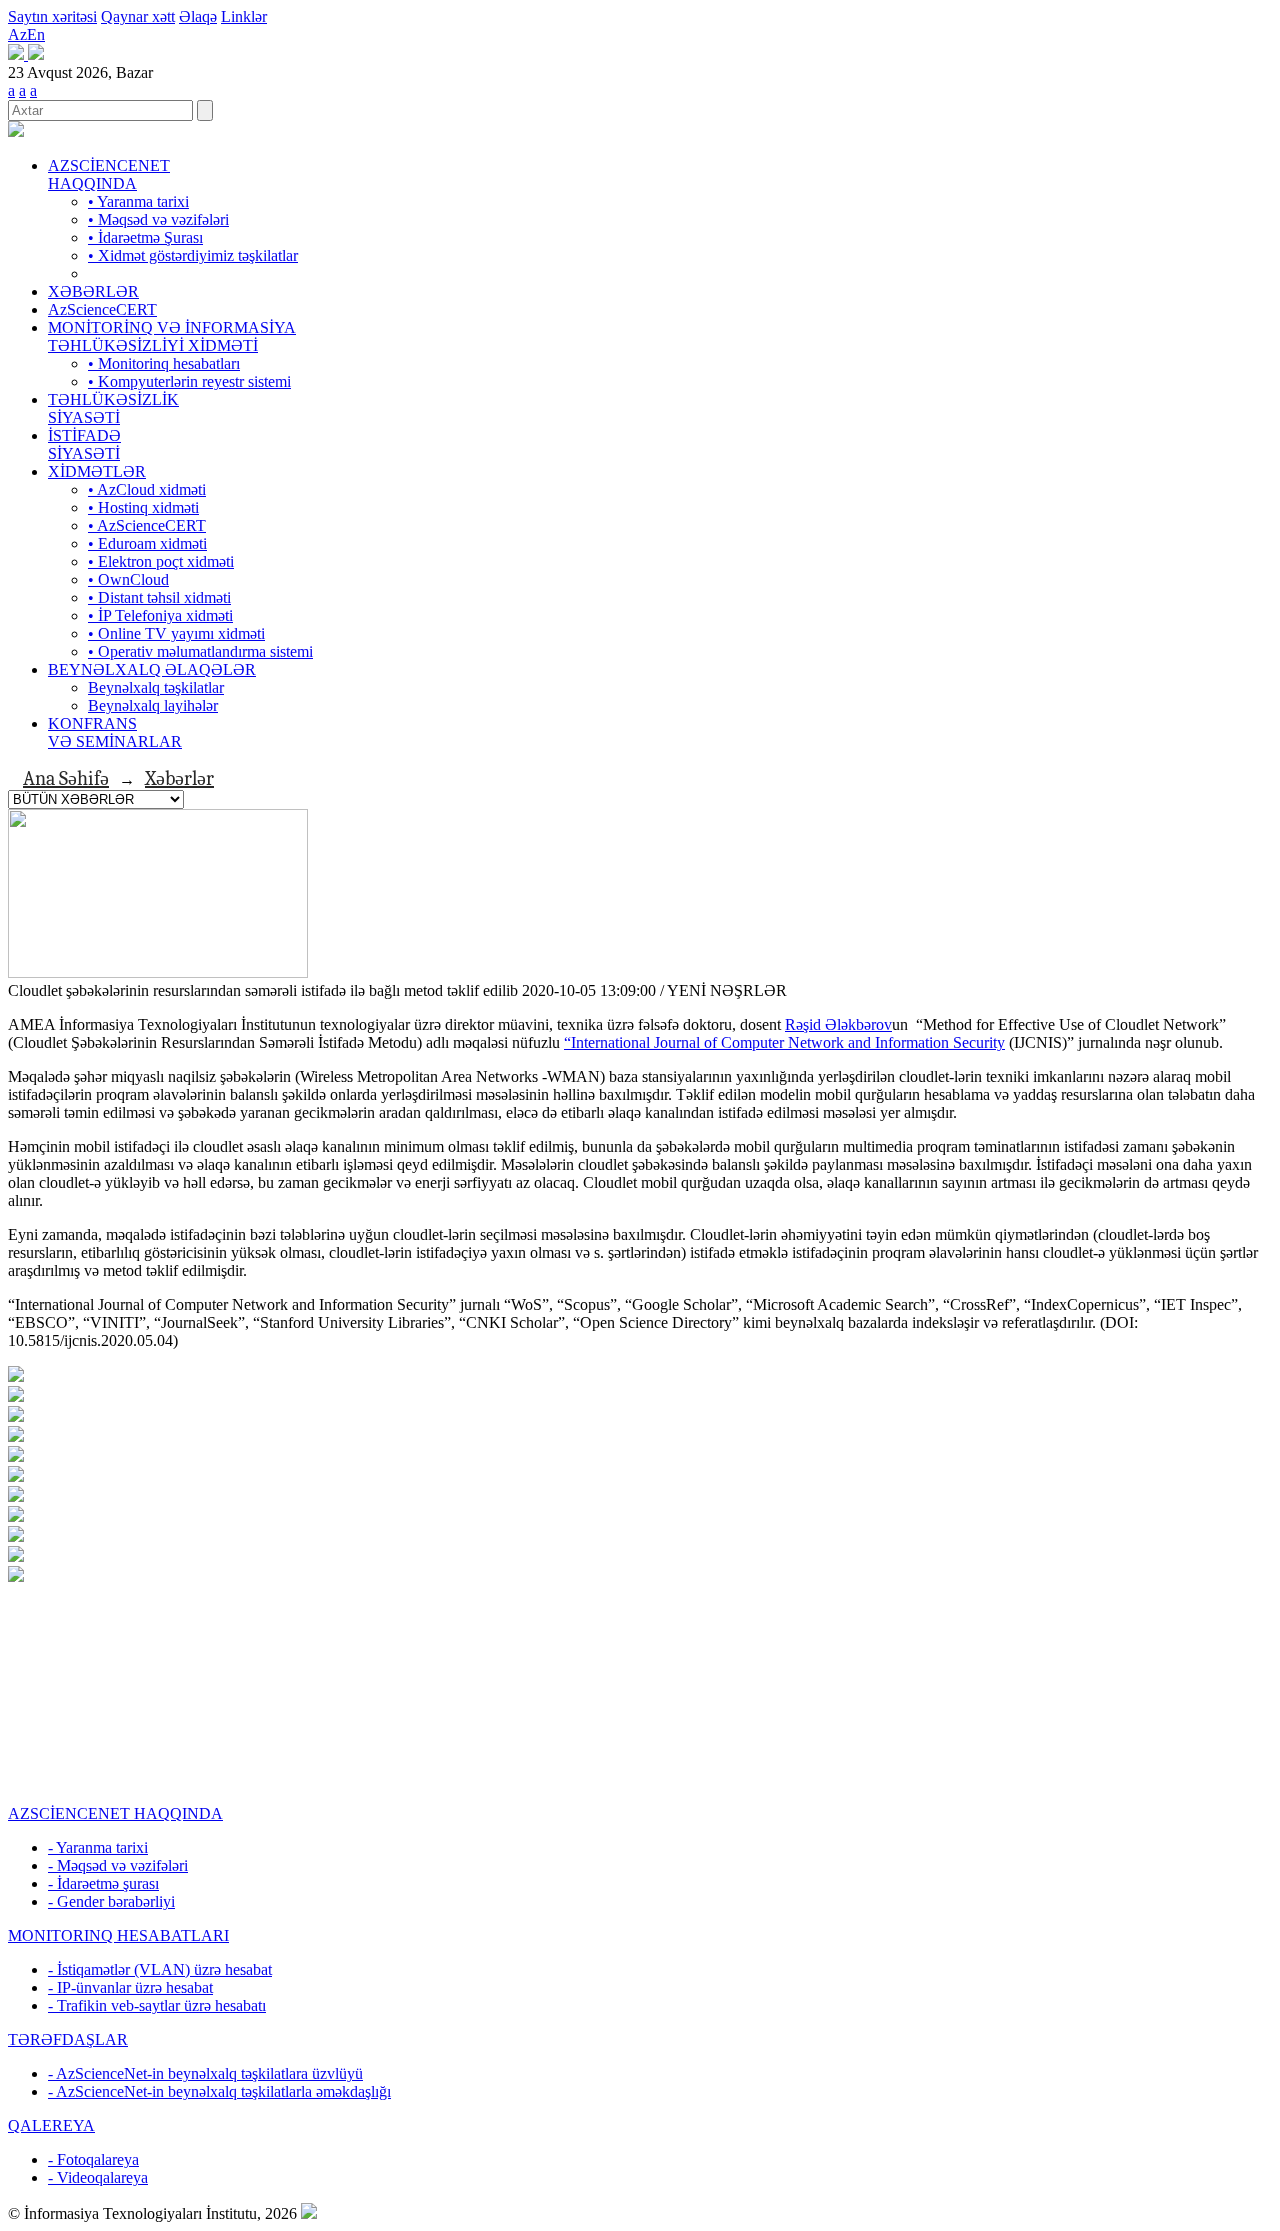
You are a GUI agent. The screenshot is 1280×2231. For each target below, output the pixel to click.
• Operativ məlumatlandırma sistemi (200, 651)
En (36, 34)
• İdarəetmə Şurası (145, 237)
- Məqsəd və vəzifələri (118, 1865)
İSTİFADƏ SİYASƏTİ (84, 444)
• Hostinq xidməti (143, 507)
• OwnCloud (128, 579)
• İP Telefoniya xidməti (160, 615)
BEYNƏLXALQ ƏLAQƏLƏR (152, 669)
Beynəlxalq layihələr (153, 705)
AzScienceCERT (102, 309)
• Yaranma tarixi (138, 201)
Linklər (244, 16)
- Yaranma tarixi (98, 1847)
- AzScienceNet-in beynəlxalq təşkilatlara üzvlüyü (205, 2073)
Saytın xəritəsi (52, 16)
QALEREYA (51, 2125)
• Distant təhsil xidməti (159, 597)
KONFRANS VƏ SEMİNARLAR (115, 732)
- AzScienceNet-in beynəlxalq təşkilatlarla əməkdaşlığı (219, 2091)
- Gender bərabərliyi (111, 1901)
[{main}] (16, 131)
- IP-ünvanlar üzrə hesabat (130, 1987)
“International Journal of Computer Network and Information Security (784, 1042)
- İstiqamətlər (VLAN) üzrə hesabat (160, 1969)
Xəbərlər (179, 778)
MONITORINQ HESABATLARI (118, 1935)
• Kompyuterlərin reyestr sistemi (189, 381)
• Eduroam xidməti (147, 543)
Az (17, 34)
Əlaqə (198, 16)
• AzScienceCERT (147, 525)
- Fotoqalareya (93, 2159)
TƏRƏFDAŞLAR (68, 2039)
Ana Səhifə (66, 778)
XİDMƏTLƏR (97, 471)
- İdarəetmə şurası (103, 1883)
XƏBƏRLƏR (93, 291)
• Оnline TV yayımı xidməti (176, 633)
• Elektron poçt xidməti (161, 561)
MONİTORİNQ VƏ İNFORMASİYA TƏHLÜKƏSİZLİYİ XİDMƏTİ (172, 336)
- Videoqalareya (98, 2177)
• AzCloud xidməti (147, 489)
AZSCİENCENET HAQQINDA (109, 174)
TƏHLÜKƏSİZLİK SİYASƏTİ (113, 408)
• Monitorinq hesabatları (164, 363)
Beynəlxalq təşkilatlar (156, 687)
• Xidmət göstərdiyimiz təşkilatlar (193, 255)
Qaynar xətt (138, 16)
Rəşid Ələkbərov (838, 1024)
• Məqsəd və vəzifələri (158, 219)
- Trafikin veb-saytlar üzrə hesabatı (157, 2005)
